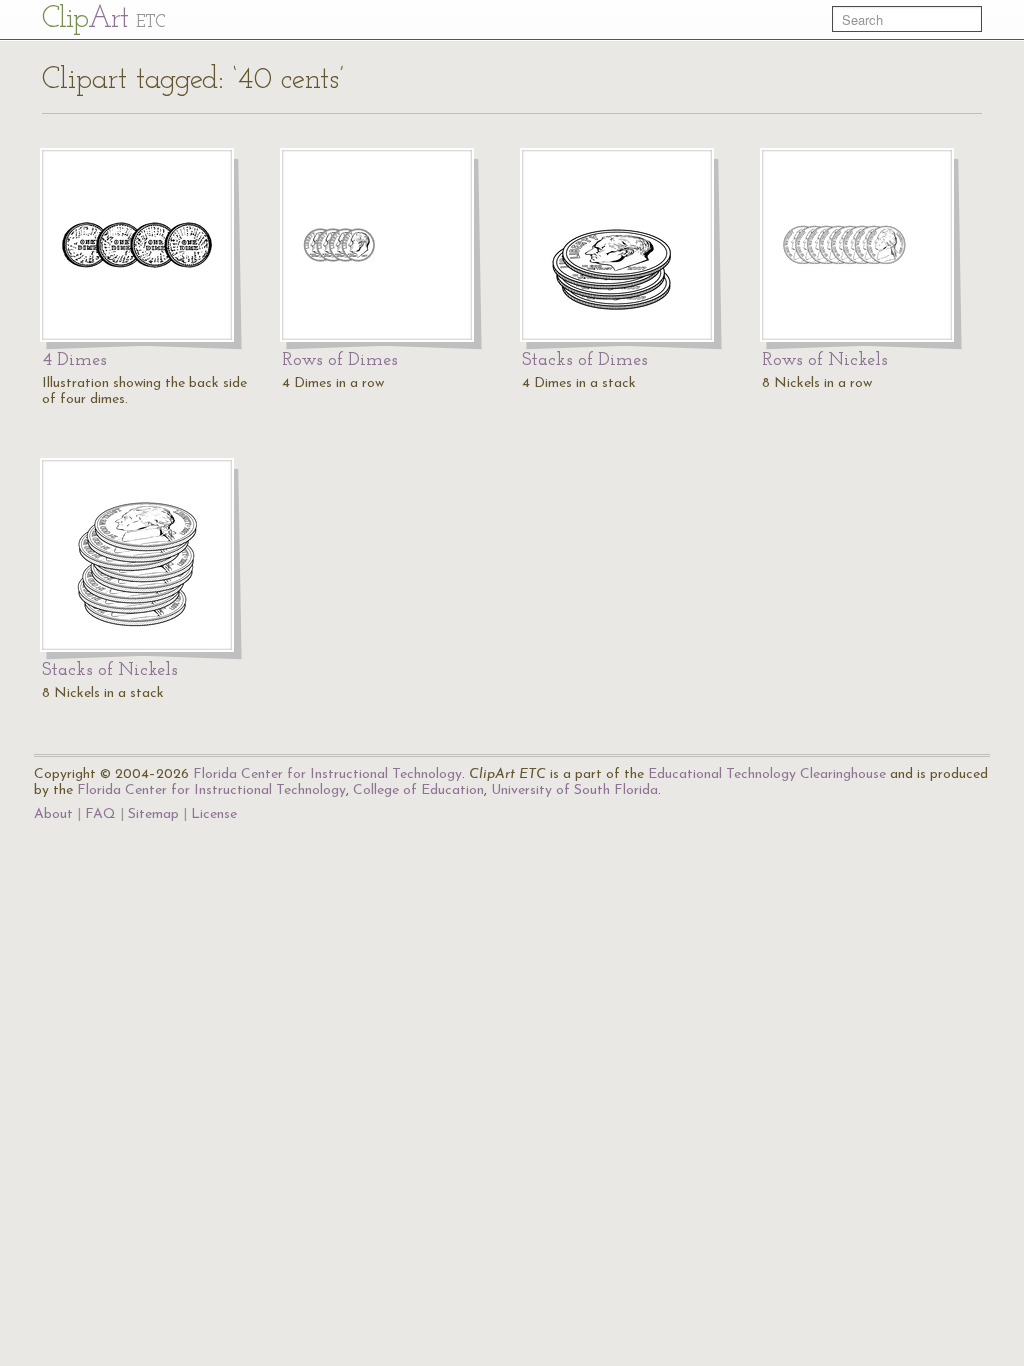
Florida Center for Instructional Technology (327, 774)
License (214, 814)
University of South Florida (574, 790)
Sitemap (153, 814)
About (53, 814)
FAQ (100, 814)
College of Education (418, 790)
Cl (103, 19)
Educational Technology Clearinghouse (767, 774)
